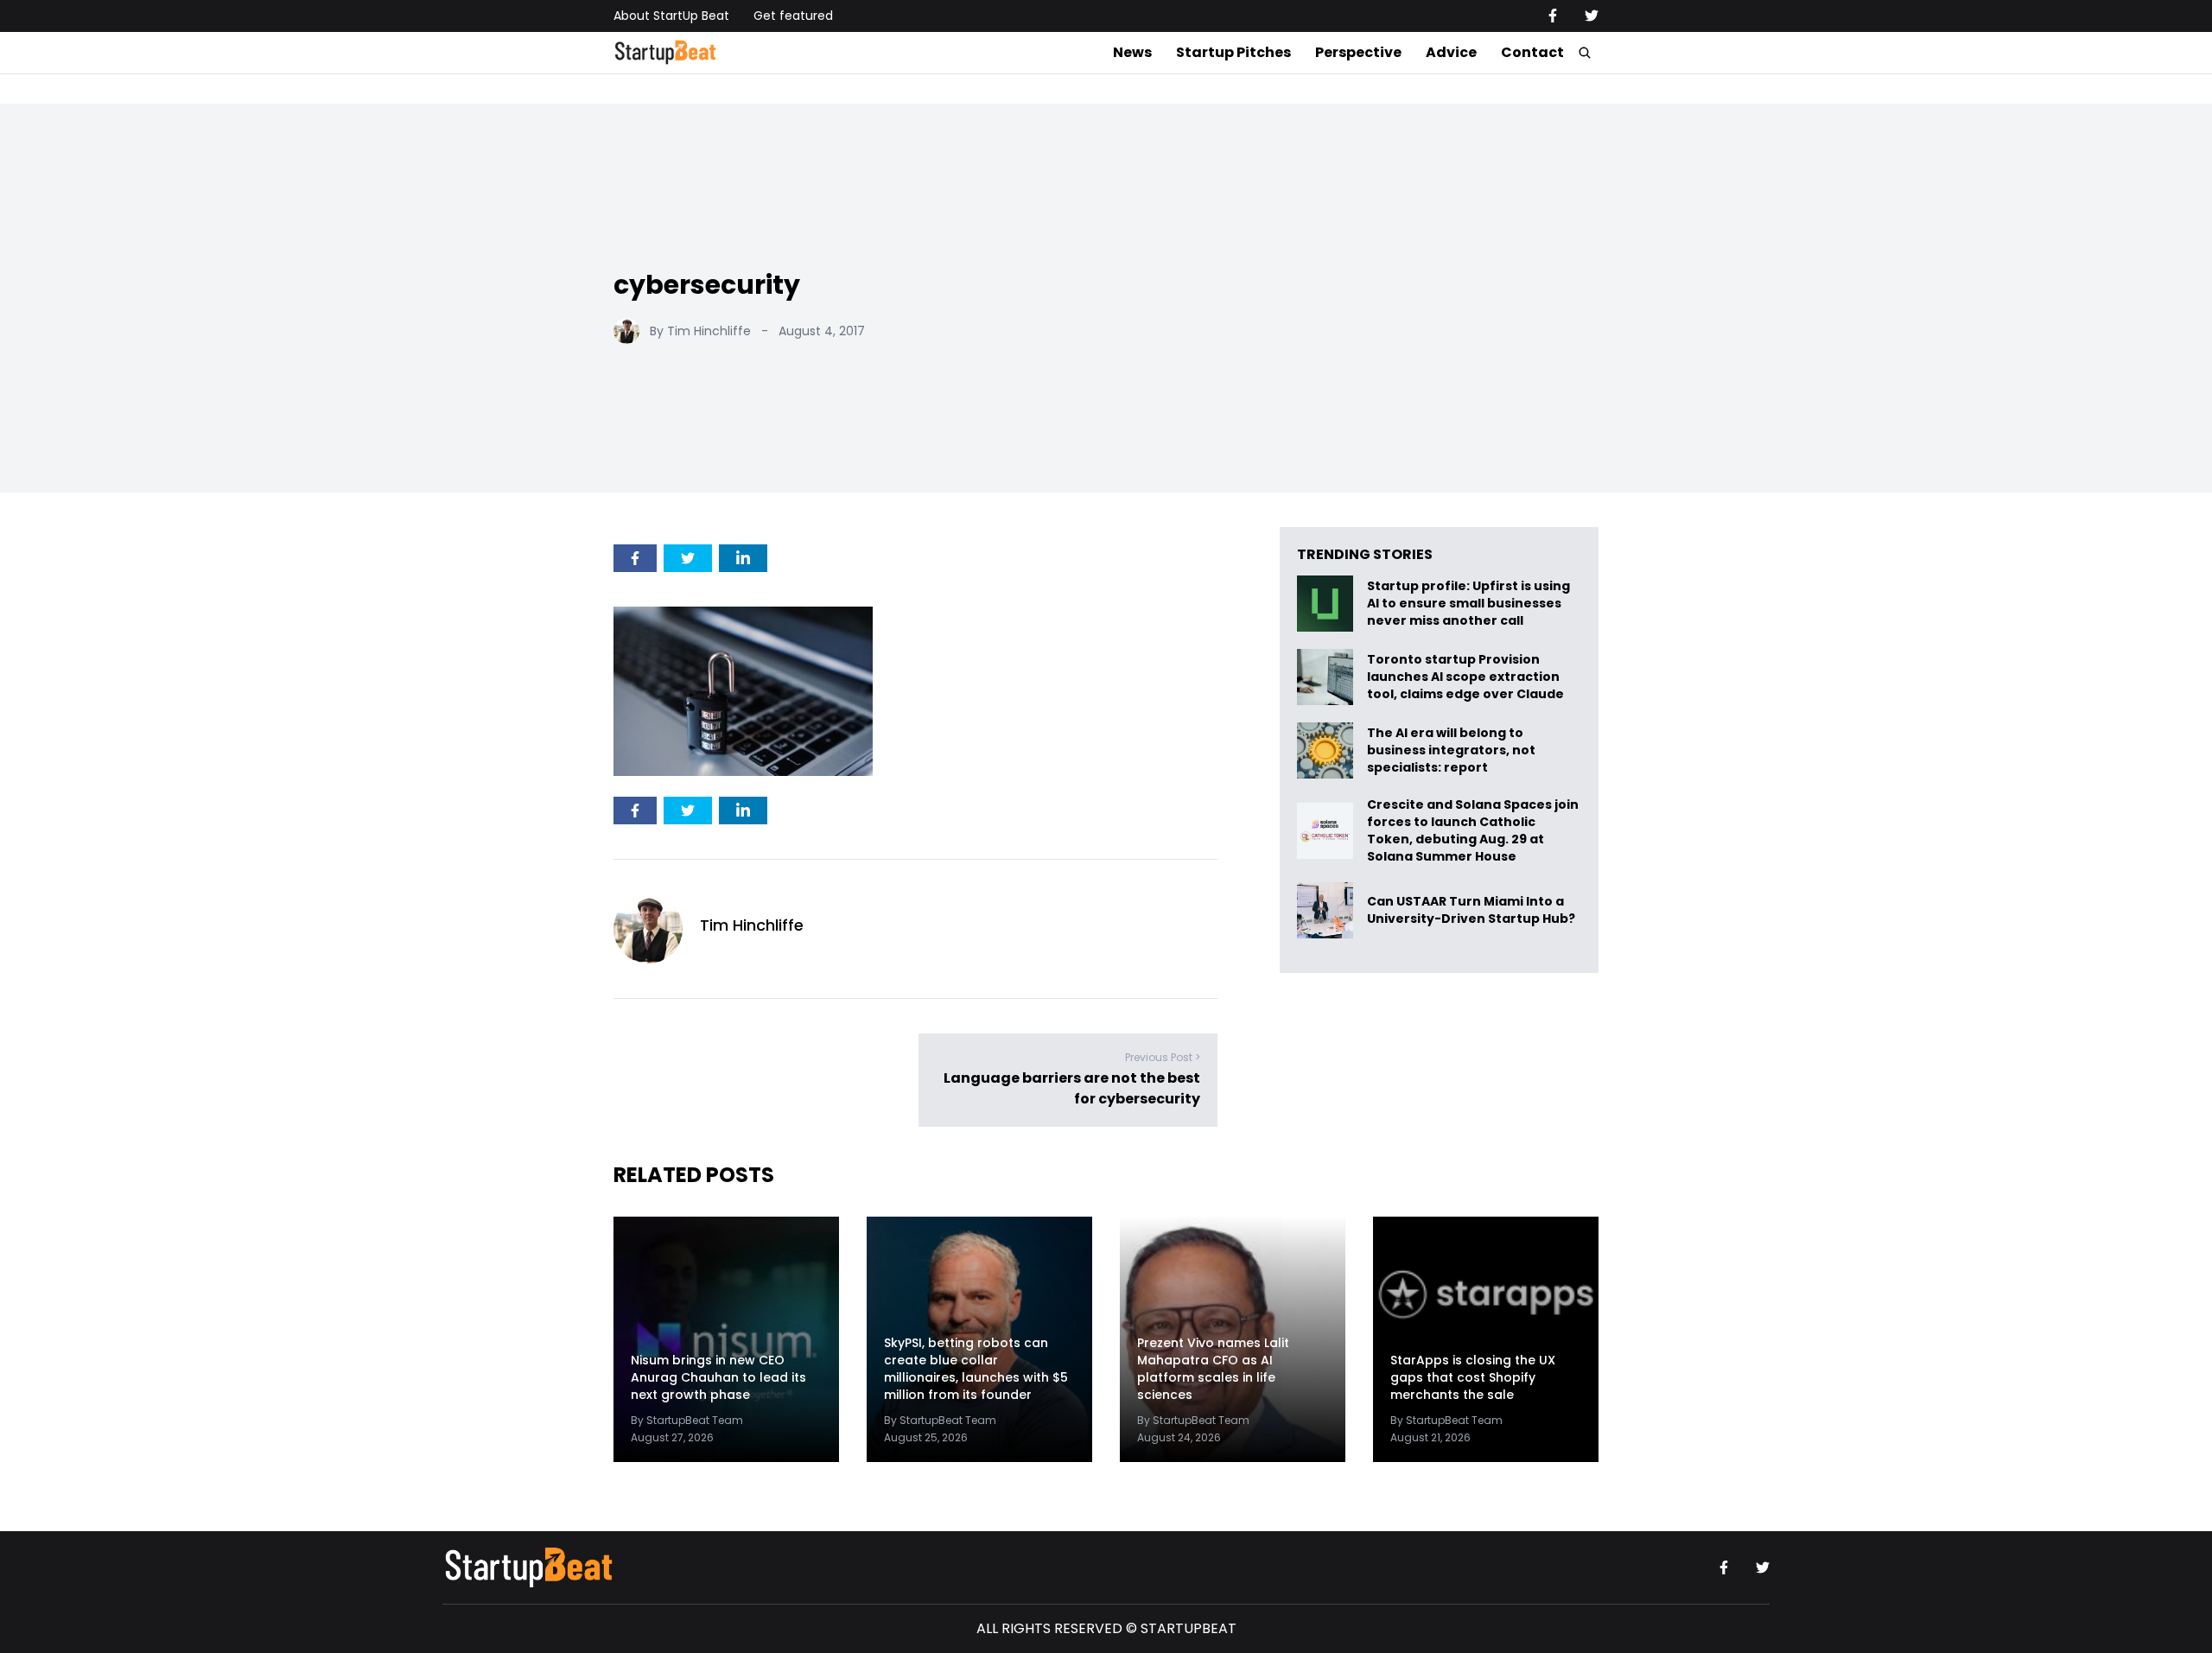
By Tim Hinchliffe (700, 331)
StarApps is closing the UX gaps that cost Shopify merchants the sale (1473, 1377)
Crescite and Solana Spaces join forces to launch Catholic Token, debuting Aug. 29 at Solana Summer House (1473, 830)
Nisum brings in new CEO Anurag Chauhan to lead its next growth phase (718, 1377)
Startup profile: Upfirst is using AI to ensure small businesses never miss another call (1468, 604)
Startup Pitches (1233, 52)
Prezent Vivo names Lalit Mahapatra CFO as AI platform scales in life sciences (1213, 1369)
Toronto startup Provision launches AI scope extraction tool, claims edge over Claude (1467, 677)
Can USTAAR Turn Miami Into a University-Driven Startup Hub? (1471, 910)
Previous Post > (1163, 1057)
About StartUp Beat (671, 16)
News (1132, 52)
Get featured (793, 16)
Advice (1451, 52)
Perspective (1358, 52)
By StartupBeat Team (687, 1420)
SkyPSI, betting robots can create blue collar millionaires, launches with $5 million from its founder (976, 1369)
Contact (1532, 52)
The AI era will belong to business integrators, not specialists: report (1451, 750)
